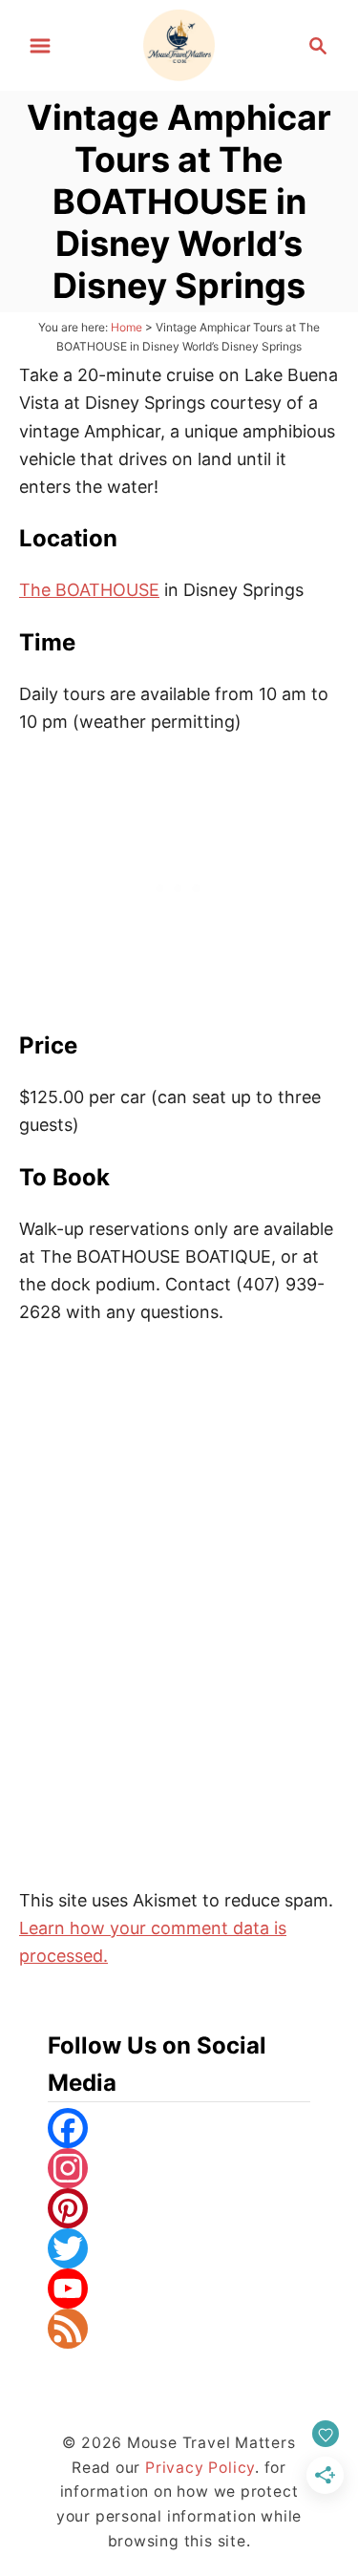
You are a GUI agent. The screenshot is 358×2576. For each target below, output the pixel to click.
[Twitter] (179, 2248)
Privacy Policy (200, 2468)
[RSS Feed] (179, 2329)
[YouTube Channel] (179, 2289)
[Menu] (40, 46)
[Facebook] (179, 2128)
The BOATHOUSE (89, 590)
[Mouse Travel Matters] (179, 43)
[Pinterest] (179, 2208)
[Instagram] (179, 2168)
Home (126, 327)
